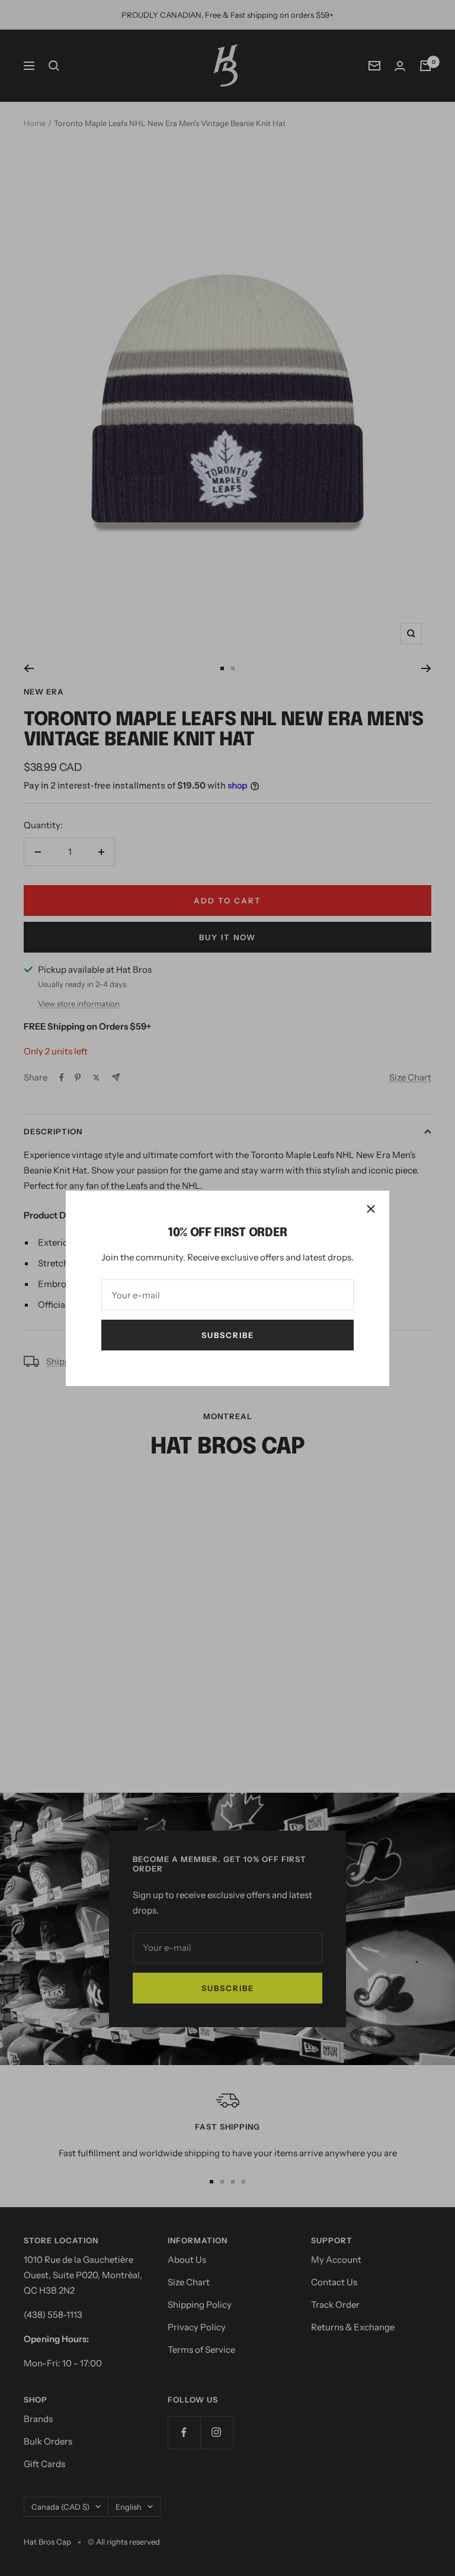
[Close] (371, 1209)
